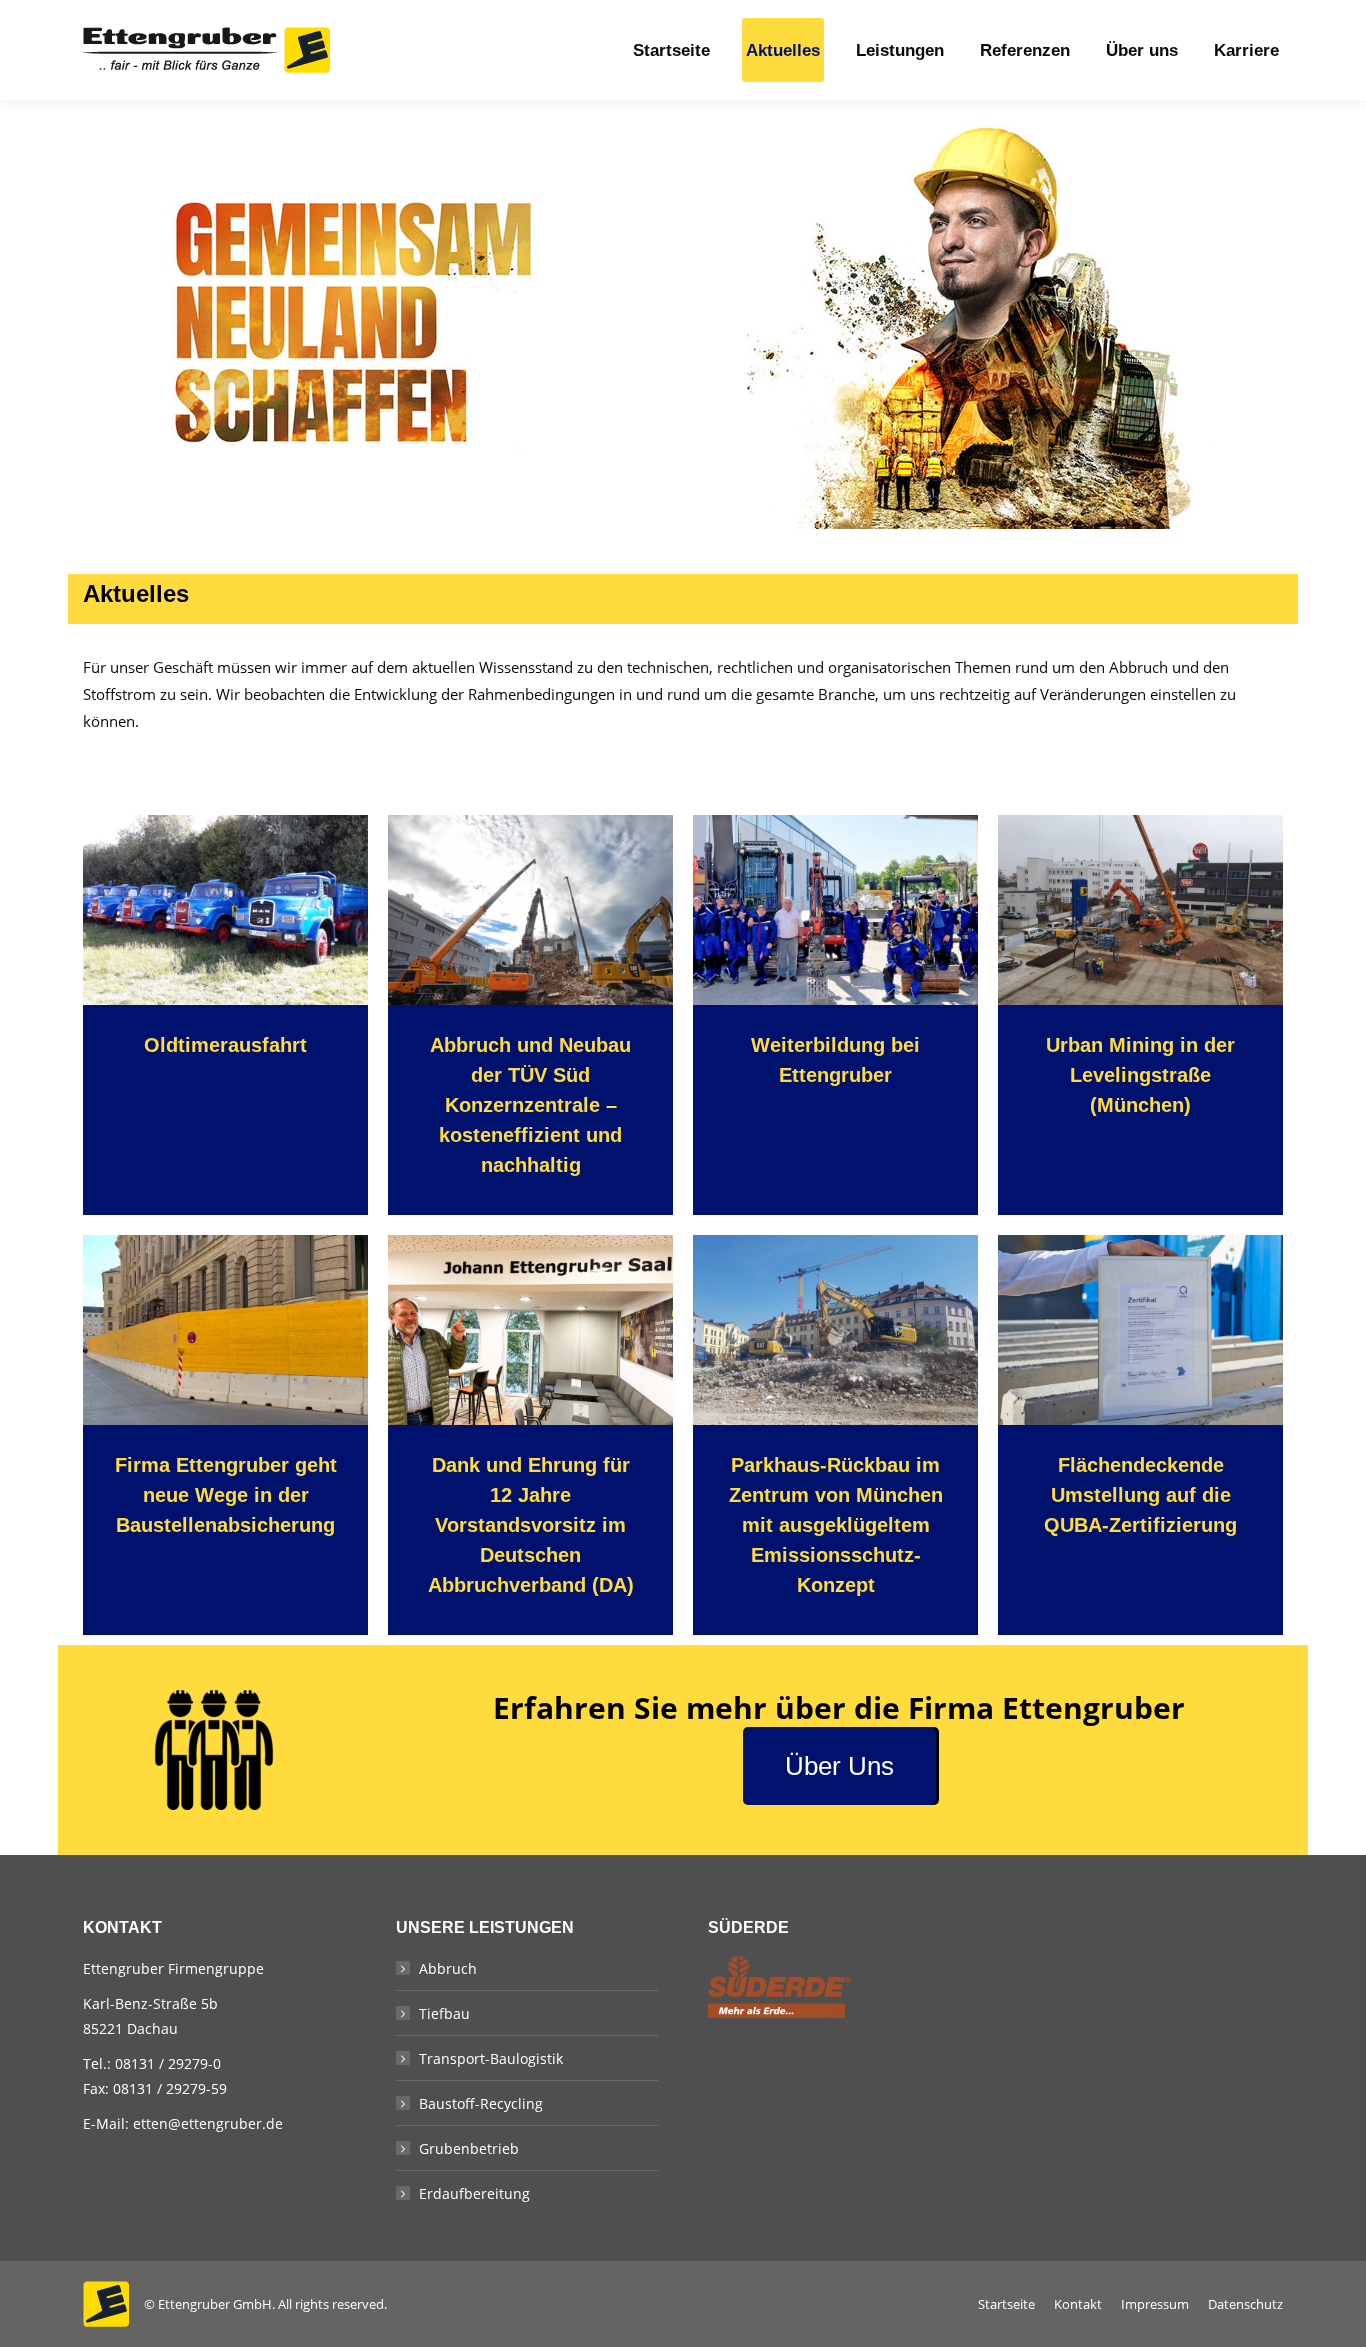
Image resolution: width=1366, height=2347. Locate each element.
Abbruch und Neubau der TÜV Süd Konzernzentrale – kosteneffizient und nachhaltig (530, 1105)
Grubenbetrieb (469, 2148)
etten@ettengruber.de (208, 2123)
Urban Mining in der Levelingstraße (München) (1140, 1075)
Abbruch (448, 1968)
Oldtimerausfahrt (225, 1045)
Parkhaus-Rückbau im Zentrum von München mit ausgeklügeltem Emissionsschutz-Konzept (836, 1525)
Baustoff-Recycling (481, 2103)
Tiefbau (444, 2013)
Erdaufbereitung (474, 2193)
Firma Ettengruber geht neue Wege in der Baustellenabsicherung (226, 1495)
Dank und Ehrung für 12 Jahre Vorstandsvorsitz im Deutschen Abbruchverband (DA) (531, 1525)
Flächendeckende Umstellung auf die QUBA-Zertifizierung (1140, 1495)
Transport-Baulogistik (491, 2058)
